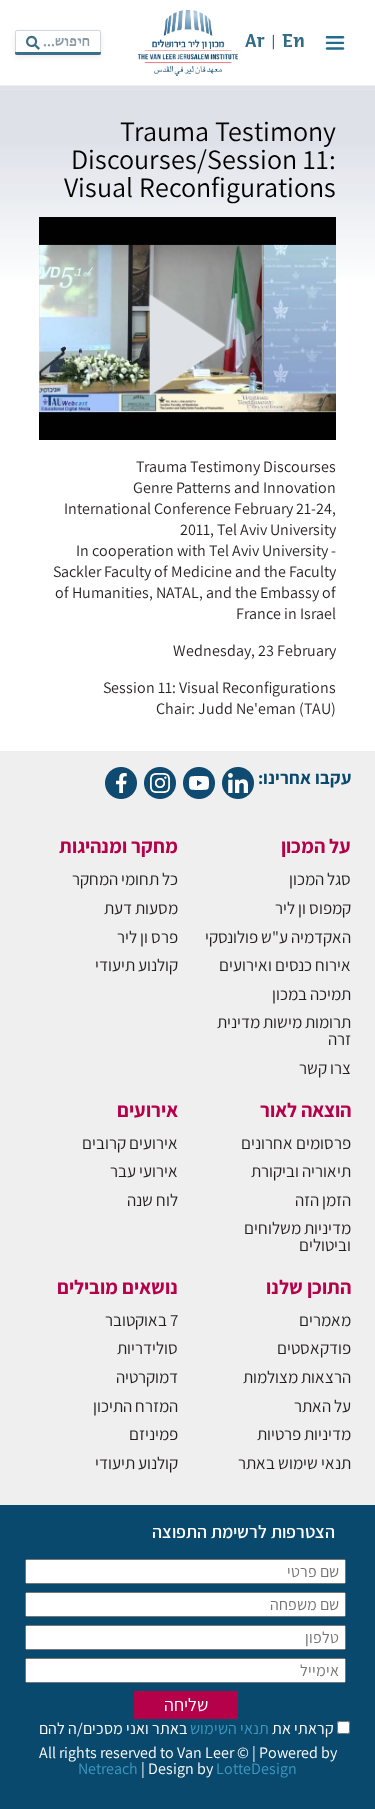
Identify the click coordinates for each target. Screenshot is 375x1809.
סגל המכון (320, 879)
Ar (255, 42)
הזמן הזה (323, 1200)
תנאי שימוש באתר (294, 1463)
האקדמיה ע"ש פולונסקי (278, 937)
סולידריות (147, 1348)
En (293, 42)
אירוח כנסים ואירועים (285, 965)
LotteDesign (256, 1768)
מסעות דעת (141, 908)
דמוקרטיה (147, 1377)
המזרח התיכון (135, 1406)
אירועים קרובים (130, 1143)
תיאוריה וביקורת (301, 1171)
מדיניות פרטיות (304, 1434)
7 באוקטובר (141, 1320)
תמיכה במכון (311, 994)
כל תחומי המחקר (125, 879)
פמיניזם (153, 1434)
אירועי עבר (144, 1171)
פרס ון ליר (147, 937)
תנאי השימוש (228, 1728)
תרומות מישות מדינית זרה (284, 1030)
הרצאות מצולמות (297, 1377)
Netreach (108, 1768)
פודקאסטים (314, 1348)
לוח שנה (152, 1200)
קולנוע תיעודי (136, 965)
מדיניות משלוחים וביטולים (297, 1236)
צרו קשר (325, 1068)
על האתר (322, 1406)
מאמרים (325, 1320)
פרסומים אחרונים (296, 1143)
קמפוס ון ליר (313, 908)
